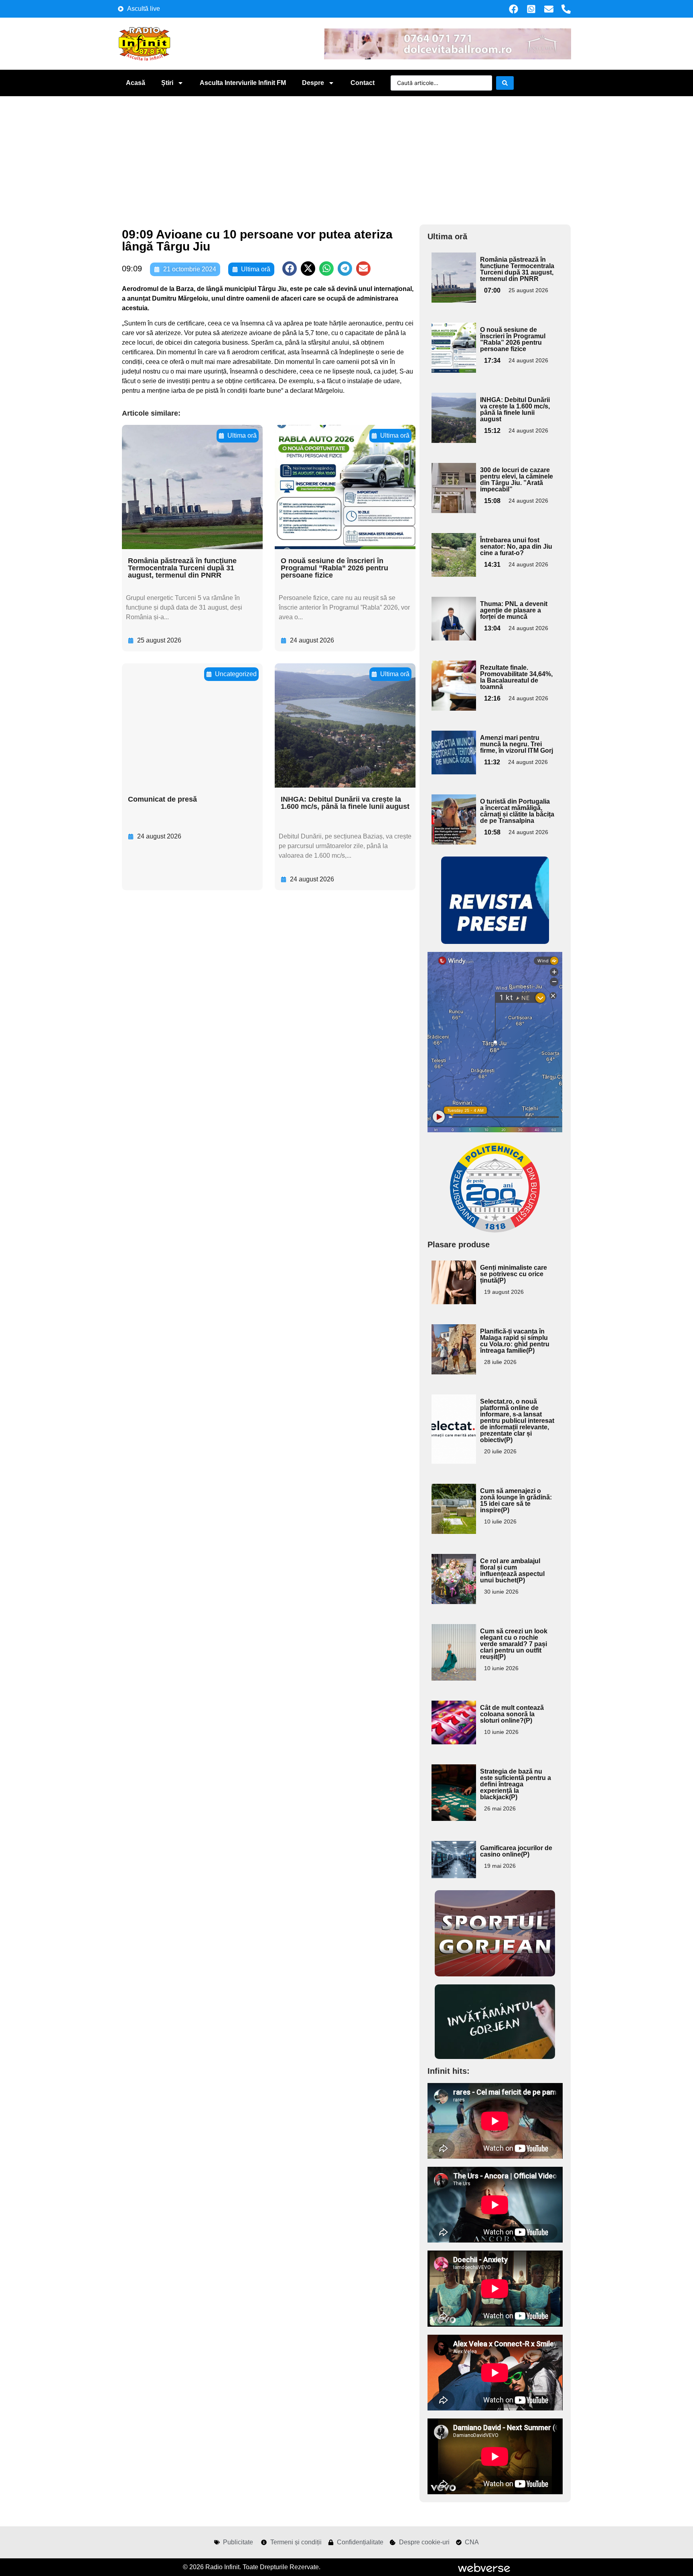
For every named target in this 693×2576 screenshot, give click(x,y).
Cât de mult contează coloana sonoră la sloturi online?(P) (512, 1714)
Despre (313, 83)
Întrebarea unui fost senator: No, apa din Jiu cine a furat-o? (516, 547)
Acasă (136, 83)
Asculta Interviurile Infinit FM (243, 83)
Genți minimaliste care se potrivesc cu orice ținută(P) (514, 1274)
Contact (363, 83)
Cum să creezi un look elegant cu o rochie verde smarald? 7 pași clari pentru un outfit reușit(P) (514, 1644)
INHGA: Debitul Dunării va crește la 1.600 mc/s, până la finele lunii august (345, 803)
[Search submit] (505, 83)
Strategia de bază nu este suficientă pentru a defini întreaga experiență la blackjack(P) (516, 1784)
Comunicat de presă (162, 799)
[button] (290, 269)
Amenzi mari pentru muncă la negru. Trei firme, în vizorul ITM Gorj (517, 744)
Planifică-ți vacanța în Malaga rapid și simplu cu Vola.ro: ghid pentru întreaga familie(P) (515, 1341)
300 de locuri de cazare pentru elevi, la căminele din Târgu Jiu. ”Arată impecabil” (517, 480)
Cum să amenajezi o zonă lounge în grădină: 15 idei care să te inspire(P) (516, 1500)
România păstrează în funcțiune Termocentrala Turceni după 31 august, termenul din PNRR (182, 568)
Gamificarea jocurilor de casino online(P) (516, 1851)
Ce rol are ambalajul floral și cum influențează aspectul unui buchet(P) (512, 1571)
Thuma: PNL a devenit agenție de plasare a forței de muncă (514, 610)
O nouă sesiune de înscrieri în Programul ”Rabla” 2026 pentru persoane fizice (334, 568)
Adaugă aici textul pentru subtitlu (453, 271)
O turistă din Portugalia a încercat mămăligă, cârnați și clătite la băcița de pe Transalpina (517, 811)
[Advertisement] (346, 156)
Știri (167, 83)
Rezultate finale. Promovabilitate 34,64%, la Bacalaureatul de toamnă (516, 677)
